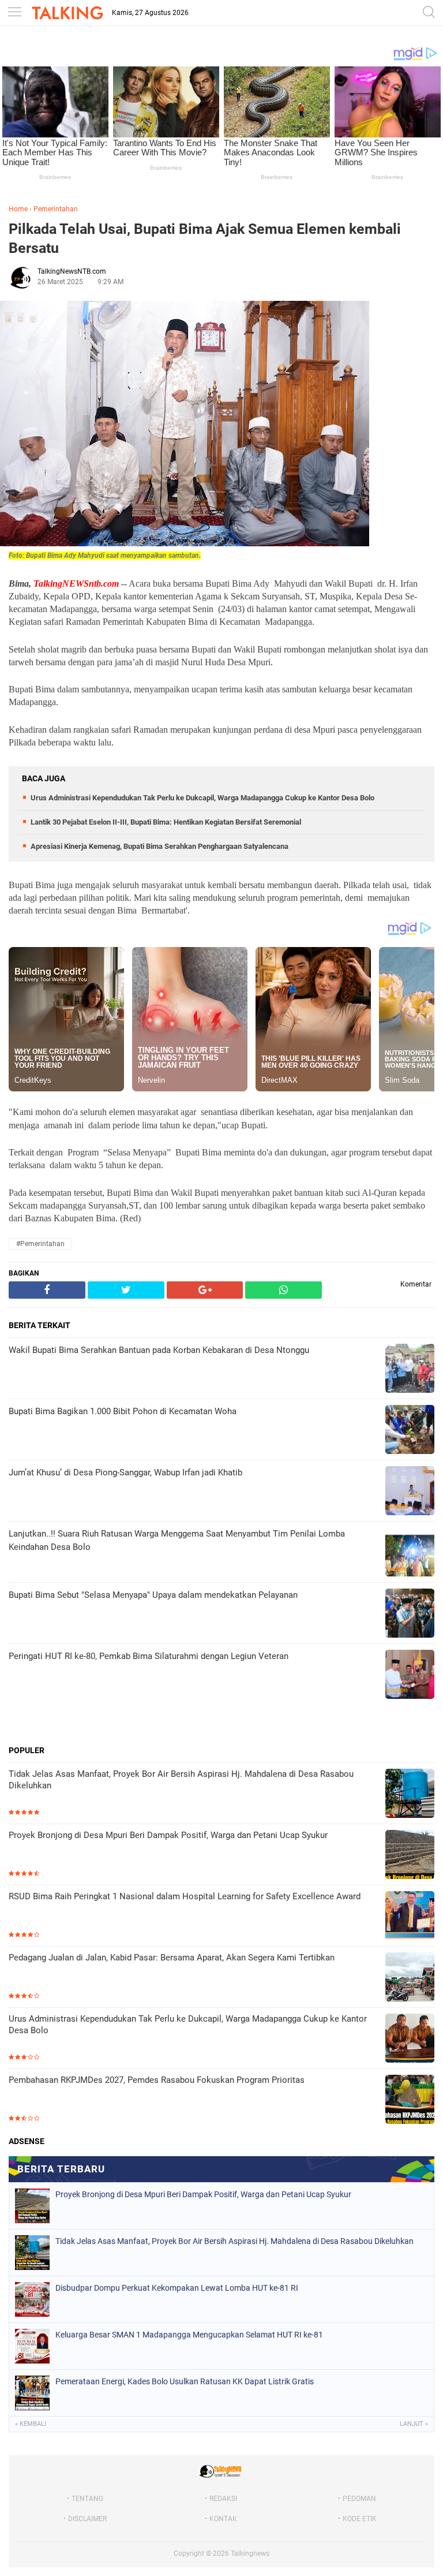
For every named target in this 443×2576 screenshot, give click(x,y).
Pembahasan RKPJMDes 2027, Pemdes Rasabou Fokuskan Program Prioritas (157, 2080)
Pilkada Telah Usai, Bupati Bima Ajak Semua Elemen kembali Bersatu (205, 238)
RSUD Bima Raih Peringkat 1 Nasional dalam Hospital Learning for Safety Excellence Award (185, 1896)
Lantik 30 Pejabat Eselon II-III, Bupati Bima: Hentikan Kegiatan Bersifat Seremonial (166, 822)
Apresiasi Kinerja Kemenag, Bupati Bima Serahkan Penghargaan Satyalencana (159, 846)
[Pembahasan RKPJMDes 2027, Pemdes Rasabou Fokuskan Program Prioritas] (410, 2100)
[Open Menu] (14, 13)
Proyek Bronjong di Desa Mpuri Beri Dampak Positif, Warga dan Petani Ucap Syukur (168, 1835)
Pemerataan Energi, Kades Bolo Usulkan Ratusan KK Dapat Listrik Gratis (185, 2381)
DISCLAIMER (87, 2519)
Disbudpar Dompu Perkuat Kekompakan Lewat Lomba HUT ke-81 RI (177, 2288)
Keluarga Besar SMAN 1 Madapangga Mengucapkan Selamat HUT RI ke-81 (189, 2335)
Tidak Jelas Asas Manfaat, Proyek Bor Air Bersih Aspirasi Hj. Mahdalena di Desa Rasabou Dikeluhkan (181, 1780)
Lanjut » (414, 2424)
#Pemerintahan (40, 1244)
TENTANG (87, 2499)
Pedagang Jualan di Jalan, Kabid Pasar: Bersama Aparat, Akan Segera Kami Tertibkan (172, 1958)
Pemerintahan (56, 209)
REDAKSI (223, 2499)
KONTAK (223, 2519)
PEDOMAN (359, 2499)
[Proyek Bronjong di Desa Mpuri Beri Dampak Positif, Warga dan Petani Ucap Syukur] (410, 1856)
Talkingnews (250, 2553)
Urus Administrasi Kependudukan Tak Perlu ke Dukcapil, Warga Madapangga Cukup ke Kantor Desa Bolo (202, 798)
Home (18, 209)
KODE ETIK (360, 2519)
